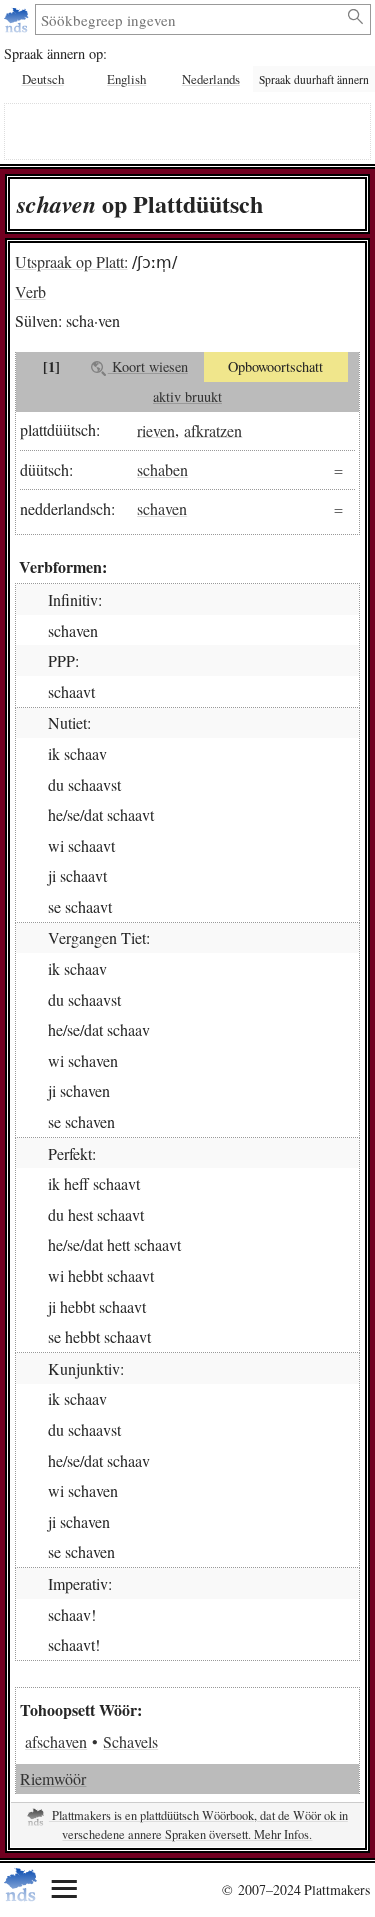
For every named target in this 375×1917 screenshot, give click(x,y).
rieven (156, 429)
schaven (162, 508)
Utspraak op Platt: (71, 261)
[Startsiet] (18, 19)
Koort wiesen (148, 366)
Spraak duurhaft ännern (314, 79)
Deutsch (43, 79)
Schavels (130, 1741)
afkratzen (213, 429)
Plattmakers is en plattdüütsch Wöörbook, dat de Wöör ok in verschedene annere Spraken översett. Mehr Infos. (198, 1825)
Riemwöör (53, 1778)
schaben (162, 469)
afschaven (56, 1741)
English (126, 79)
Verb (30, 291)
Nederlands (211, 79)
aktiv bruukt (187, 396)
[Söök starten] (356, 17)
